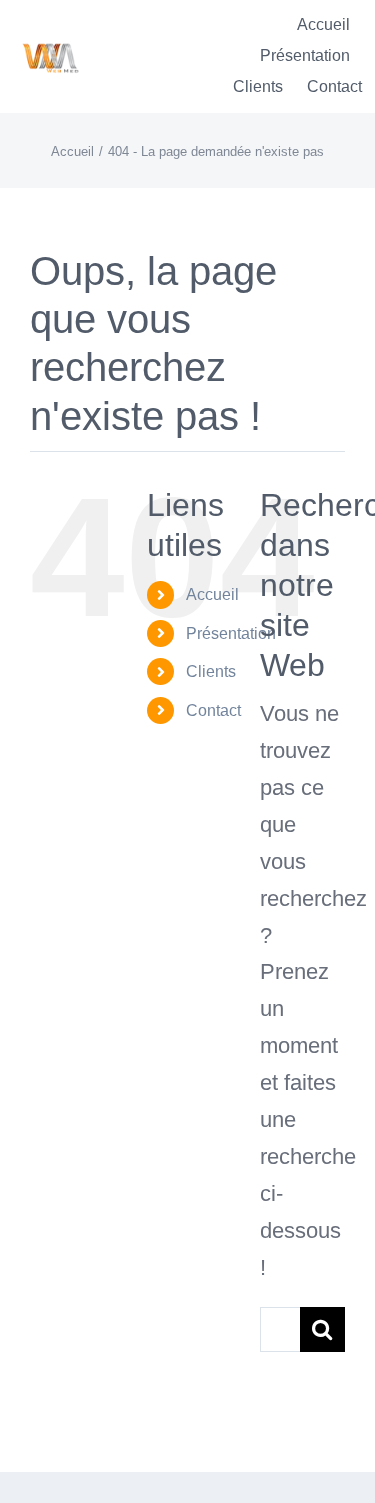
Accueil (212, 594)
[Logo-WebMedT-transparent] (50, 36)
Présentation (231, 633)
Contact (213, 710)
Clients (211, 671)
